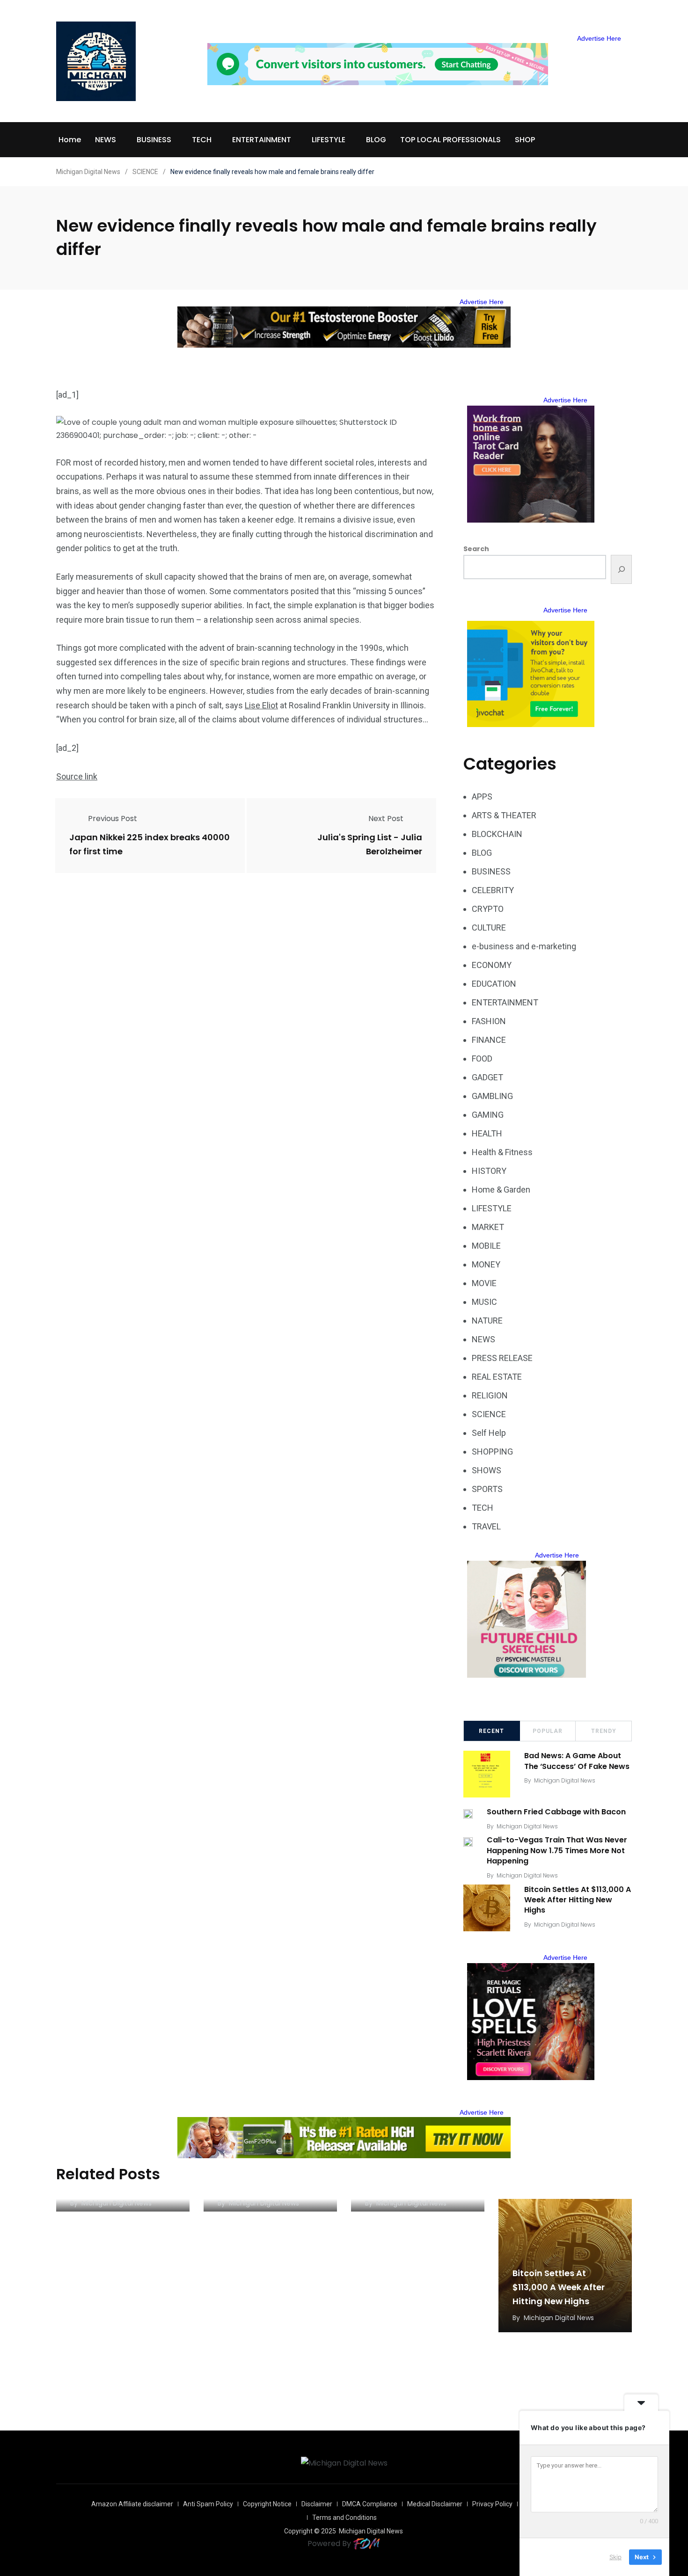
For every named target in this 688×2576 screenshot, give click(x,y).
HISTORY (489, 1171)
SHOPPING (492, 1452)
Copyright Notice (267, 2504)
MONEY (486, 1264)
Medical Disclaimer (435, 2504)
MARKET (488, 1227)
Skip (615, 2557)
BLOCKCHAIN (497, 834)
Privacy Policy (492, 2504)
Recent (491, 1731)
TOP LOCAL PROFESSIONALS (450, 140)
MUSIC (484, 1302)
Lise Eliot (261, 705)
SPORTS (487, 1489)
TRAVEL (486, 1526)
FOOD (482, 1059)
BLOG (376, 140)
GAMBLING (492, 1096)
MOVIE (484, 1283)
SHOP (525, 140)
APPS (482, 797)
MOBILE (486, 1246)
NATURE (487, 1321)
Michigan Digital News (565, 1780)
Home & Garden (501, 1190)
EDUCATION (494, 984)
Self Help (489, 1433)
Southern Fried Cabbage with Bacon (556, 1812)
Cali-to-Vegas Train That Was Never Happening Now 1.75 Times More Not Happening (557, 1851)
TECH (202, 140)
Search (476, 549)
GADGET (487, 1077)
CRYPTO (488, 909)
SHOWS (487, 1470)
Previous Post (113, 819)
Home (70, 140)
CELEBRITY (493, 890)
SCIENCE (489, 1414)
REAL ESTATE (497, 1377)
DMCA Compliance (370, 2504)
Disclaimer (317, 2504)
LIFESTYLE (329, 140)
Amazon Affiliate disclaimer (132, 2504)
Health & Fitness (502, 1152)
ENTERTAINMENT (262, 140)
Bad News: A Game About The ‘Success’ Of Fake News (577, 1761)
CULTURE (489, 928)
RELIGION (490, 1395)
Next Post (386, 819)
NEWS (106, 140)
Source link (77, 776)
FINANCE (489, 1040)
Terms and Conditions (344, 2518)
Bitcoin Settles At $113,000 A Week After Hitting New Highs (578, 1900)
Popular (548, 1731)
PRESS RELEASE (502, 1358)
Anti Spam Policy (208, 2504)
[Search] (621, 569)
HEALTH (487, 1133)
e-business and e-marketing (524, 946)
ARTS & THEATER (504, 815)
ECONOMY (492, 965)
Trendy (604, 1731)
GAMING (488, 1115)
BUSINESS (154, 140)
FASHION (489, 1021)
